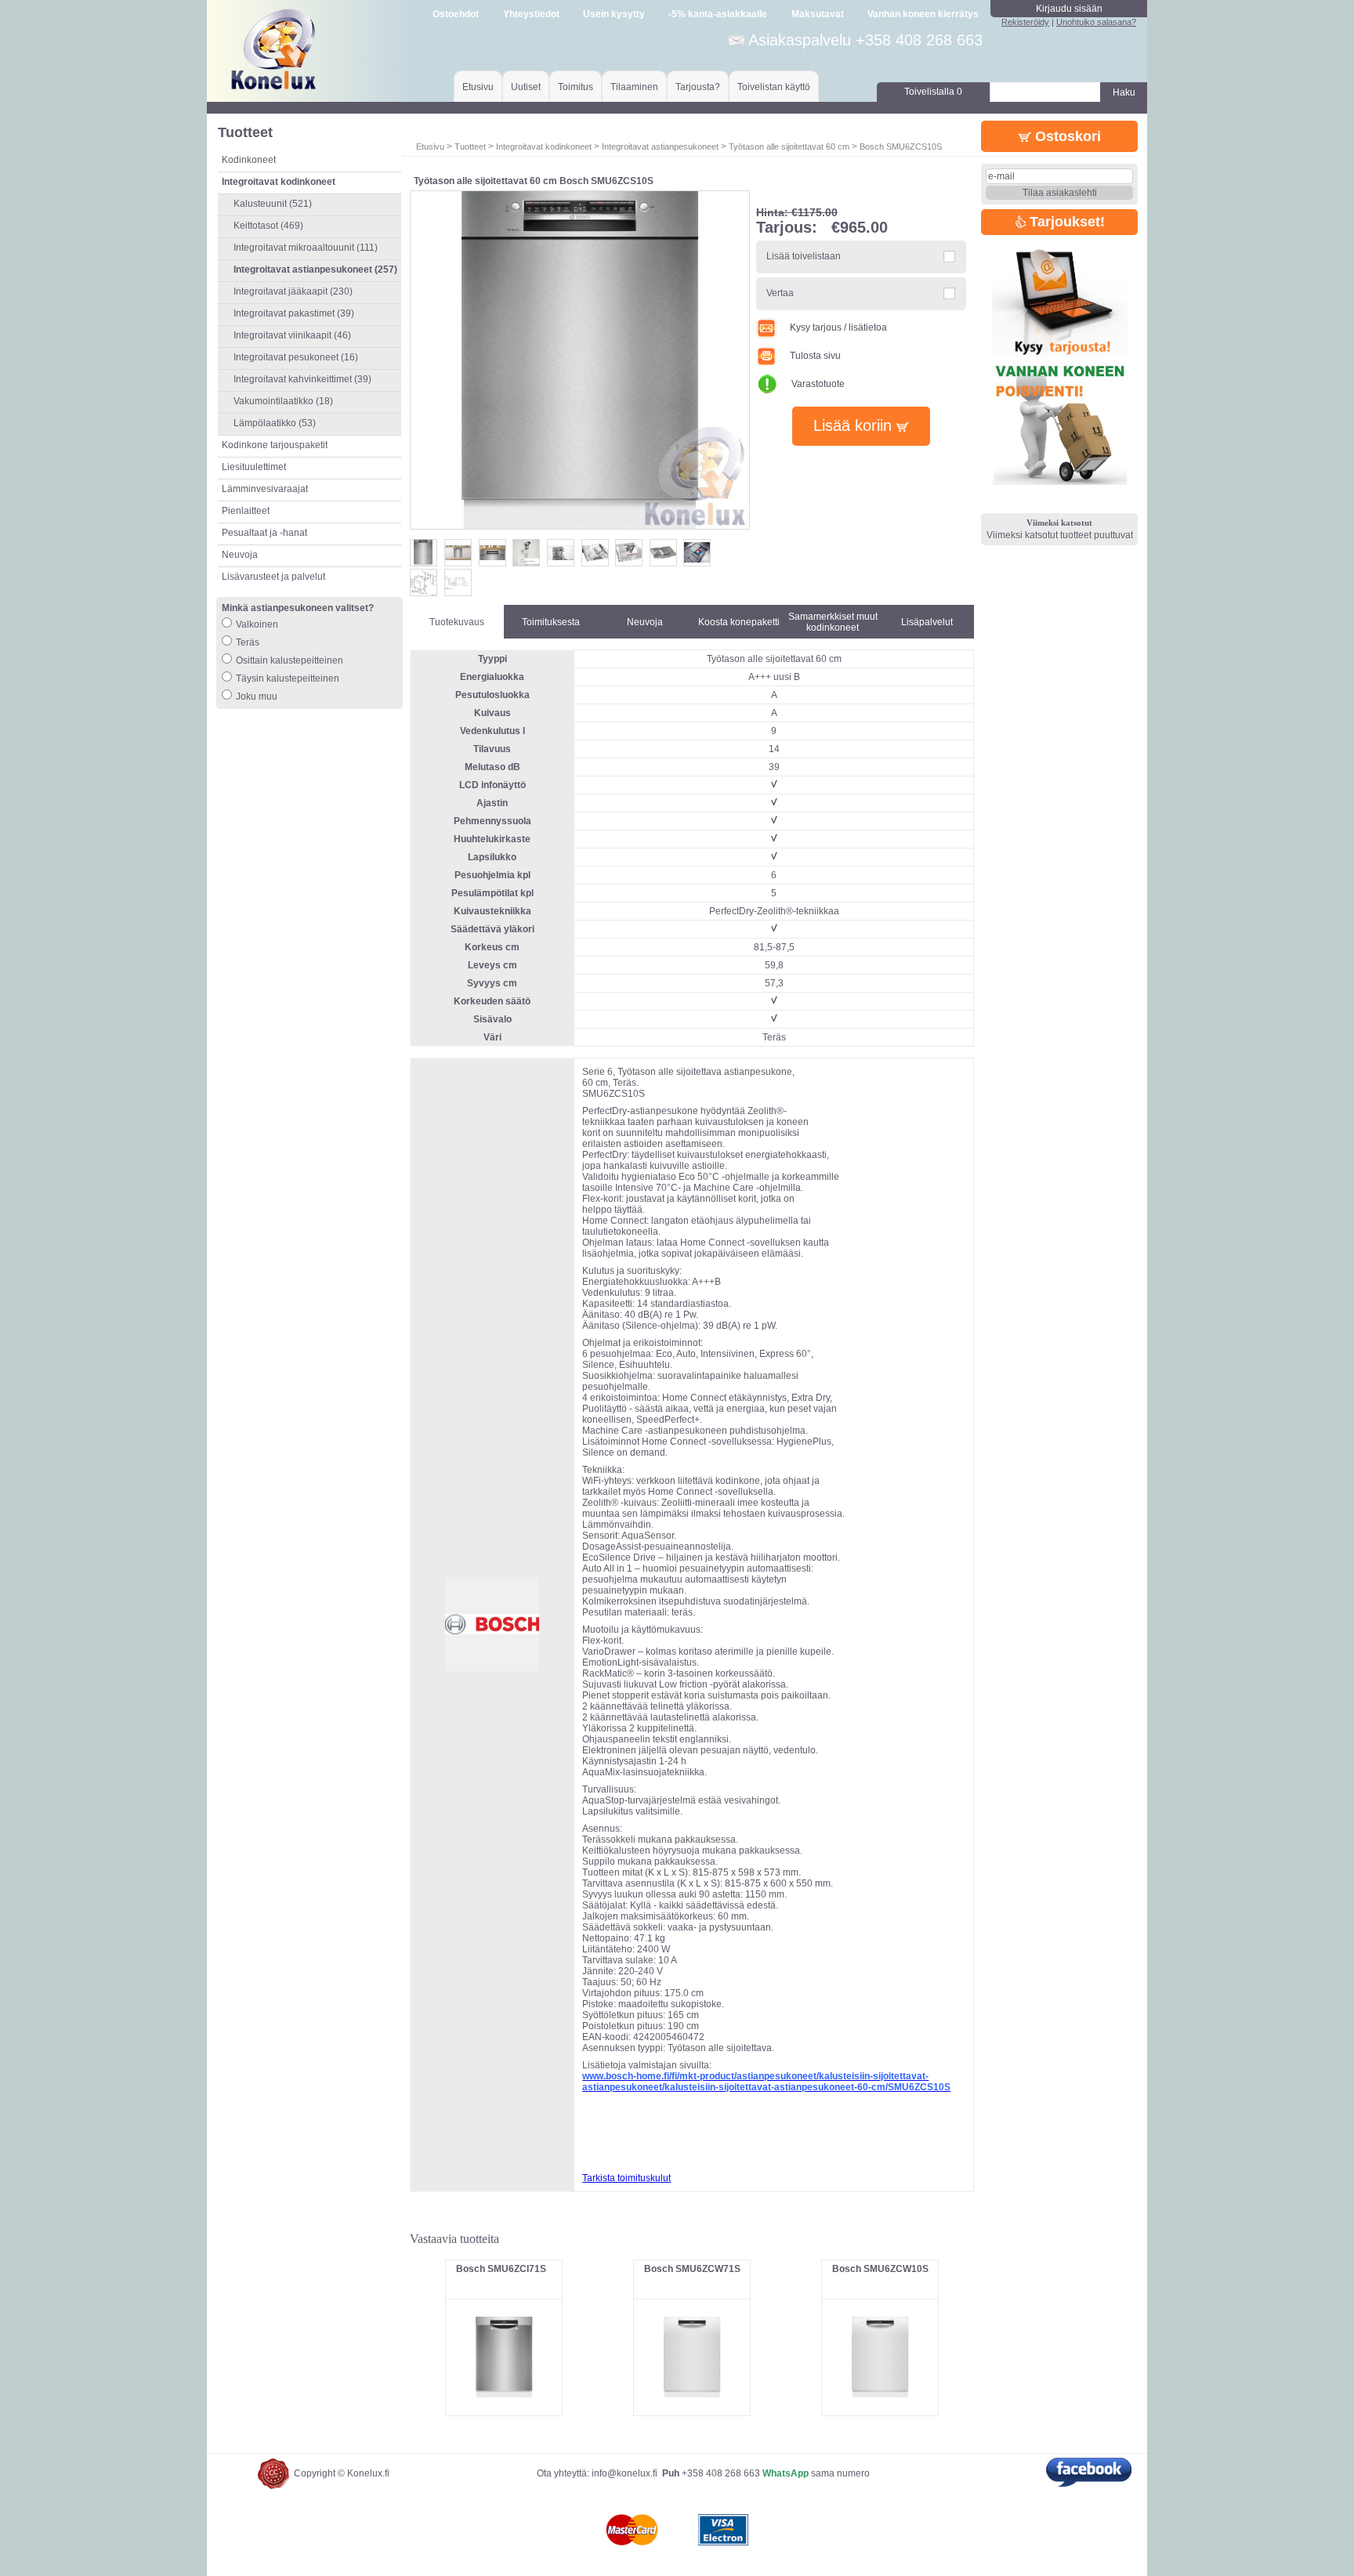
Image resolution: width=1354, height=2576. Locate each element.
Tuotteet (470, 147)
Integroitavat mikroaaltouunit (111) (306, 248)
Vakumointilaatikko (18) (283, 401)
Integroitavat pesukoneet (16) (296, 357)
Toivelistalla (933, 92)
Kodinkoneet (249, 160)
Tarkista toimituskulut (626, 2178)
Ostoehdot (456, 14)
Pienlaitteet (246, 511)
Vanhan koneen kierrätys (923, 14)
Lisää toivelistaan (804, 256)
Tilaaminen (634, 87)
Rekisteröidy (1025, 22)
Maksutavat (818, 14)
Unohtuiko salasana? (1096, 22)
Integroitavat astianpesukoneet (660, 147)
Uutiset (526, 87)
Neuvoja (240, 555)
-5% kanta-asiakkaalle (718, 14)
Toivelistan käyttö (774, 87)
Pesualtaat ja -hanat (264, 533)
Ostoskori (1066, 136)
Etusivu (478, 87)
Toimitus (576, 87)
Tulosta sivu (815, 356)
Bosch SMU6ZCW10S (880, 2269)
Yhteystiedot (531, 14)
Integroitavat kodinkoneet (544, 147)
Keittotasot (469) (268, 226)
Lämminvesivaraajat (265, 489)
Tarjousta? (698, 87)
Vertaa (780, 293)
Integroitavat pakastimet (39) (294, 313)
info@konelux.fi (625, 2473)
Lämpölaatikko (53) (275, 423)
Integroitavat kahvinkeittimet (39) (302, 379)
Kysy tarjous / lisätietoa (838, 327)
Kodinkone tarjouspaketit (275, 445)
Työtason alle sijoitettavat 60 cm (789, 147)
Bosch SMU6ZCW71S (692, 2269)
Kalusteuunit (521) (273, 204)
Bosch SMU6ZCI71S (501, 2269)
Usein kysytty (614, 14)
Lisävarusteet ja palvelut (273, 577)
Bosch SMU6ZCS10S (901, 147)
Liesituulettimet (254, 467)
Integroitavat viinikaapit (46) (292, 335)
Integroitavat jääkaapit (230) (293, 291)
